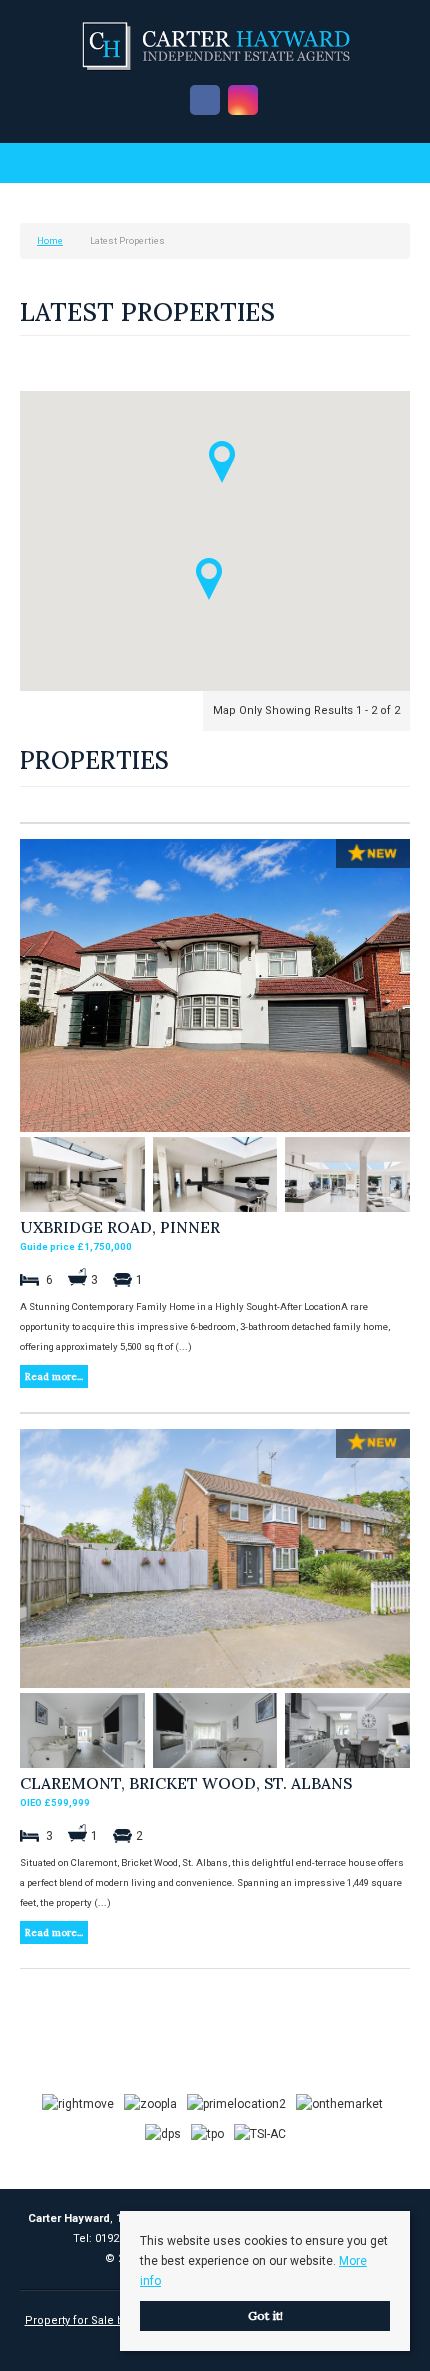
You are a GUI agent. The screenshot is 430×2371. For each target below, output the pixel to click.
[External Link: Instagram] (243, 101)
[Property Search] (393, 166)
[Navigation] (37, 166)
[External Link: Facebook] (205, 101)
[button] (209, 579)
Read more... (54, 1376)
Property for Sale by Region (97, 2320)
